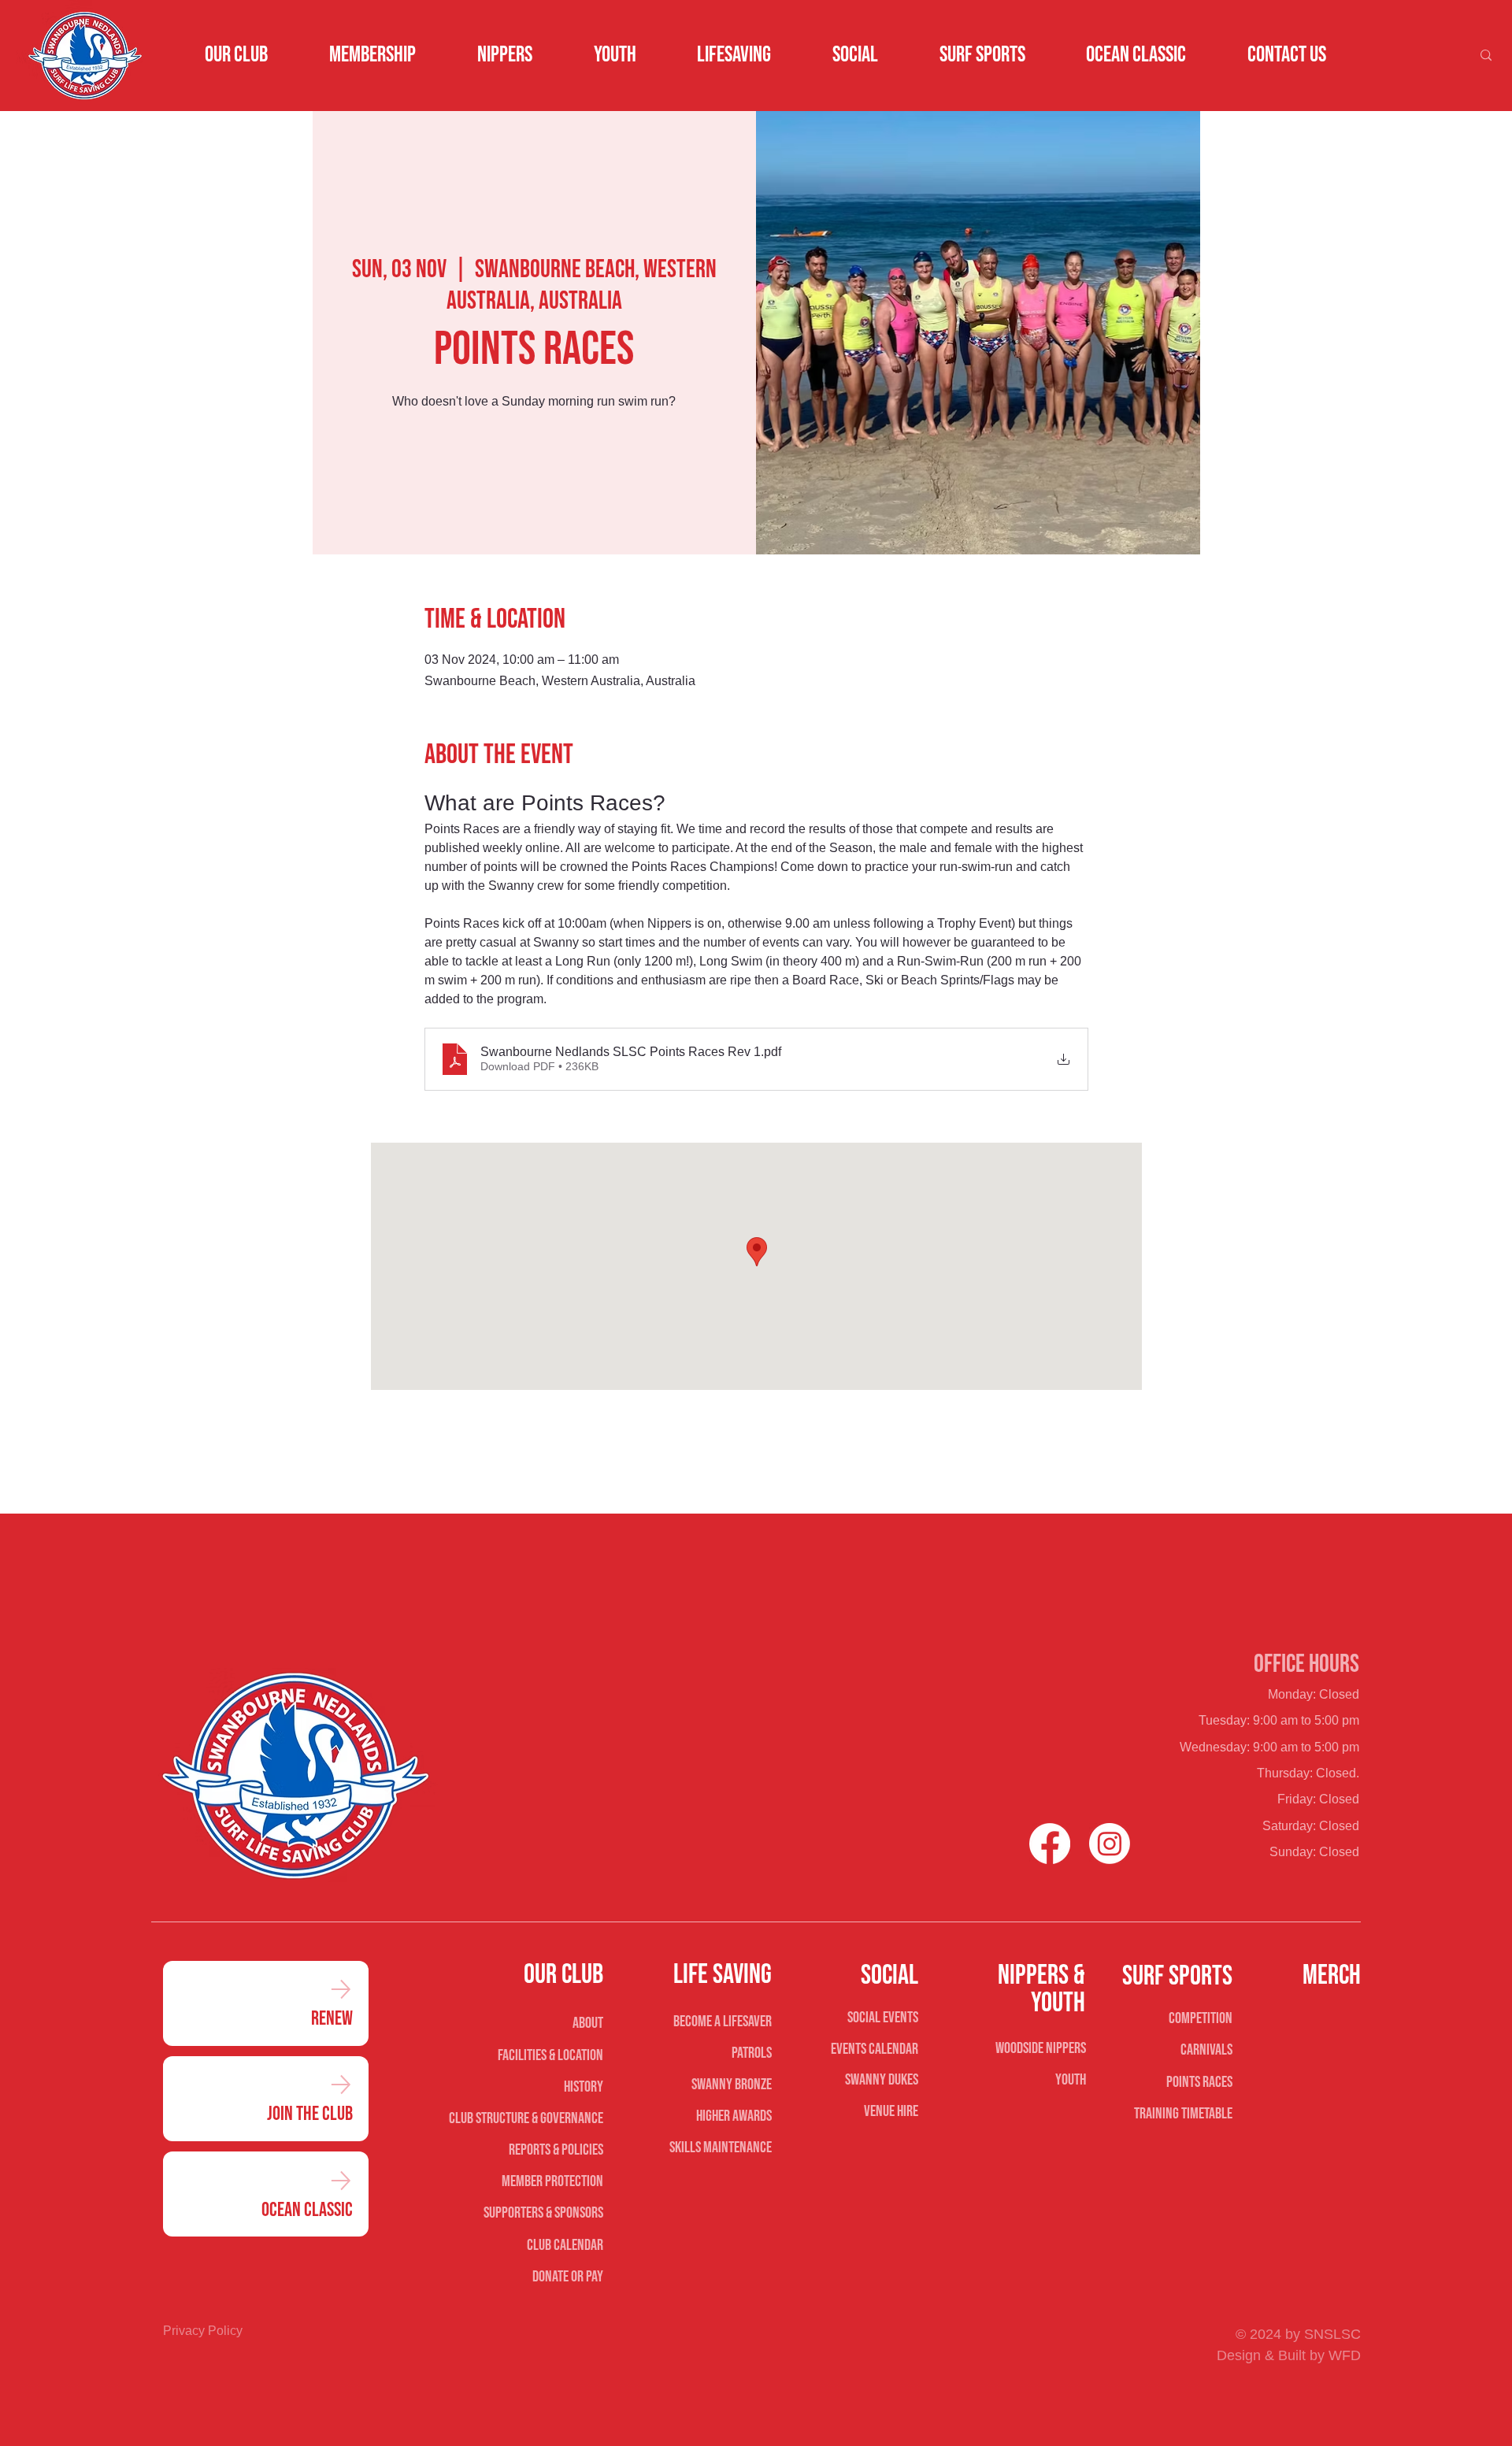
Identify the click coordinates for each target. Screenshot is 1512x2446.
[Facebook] (1050, 1844)
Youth (1071, 2080)
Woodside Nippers (1041, 2048)
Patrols (752, 2053)
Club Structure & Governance (526, 2118)
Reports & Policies (556, 2150)
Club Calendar (565, 2245)
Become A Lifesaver (723, 2022)
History (583, 2087)
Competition (1201, 2018)
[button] (237, 55)
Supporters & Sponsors (543, 2213)
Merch (1332, 1975)
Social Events (883, 2018)
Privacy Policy (203, 2331)
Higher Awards (734, 2116)
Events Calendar (875, 2049)
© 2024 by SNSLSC (1298, 2334)
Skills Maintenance (721, 2148)
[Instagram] (1110, 1844)
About (587, 2023)
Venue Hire (891, 2111)
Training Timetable (1183, 2114)
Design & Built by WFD (1289, 2355)
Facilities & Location (550, 2055)
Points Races (1199, 2082)
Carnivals (1206, 2050)
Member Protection (552, 2181)
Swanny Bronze (732, 2085)
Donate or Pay (567, 2277)
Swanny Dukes (882, 2080)
